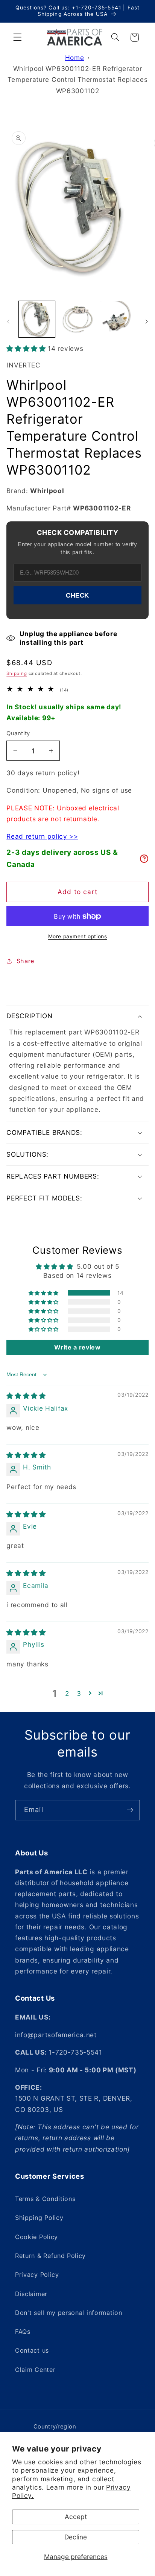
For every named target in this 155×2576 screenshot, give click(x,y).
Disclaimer (31, 2294)
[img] (26, 1396)
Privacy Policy (37, 2275)
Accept (76, 2517)
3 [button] (79, 1693)
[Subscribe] (130, 1810)
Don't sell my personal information (68, 2313)
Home (75, 58)
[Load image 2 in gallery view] (77, 319)
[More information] (144, 859)
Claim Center (35, 2370)
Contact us (32, 2350)
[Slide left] (8, 321)
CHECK (77, 595)
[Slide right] (147, 321)
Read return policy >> (42, 836)
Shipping (17, 673)
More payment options (78, 936)
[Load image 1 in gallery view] (37, 319)
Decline (76, 2537)
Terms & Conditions (45, 2199)
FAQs (23, 2332)
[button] (17, 38)
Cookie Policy (36, 2237)
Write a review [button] (77, 1347)
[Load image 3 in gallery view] (118, 319)
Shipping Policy (39, 2218)
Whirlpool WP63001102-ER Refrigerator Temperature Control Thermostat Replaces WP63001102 (78, 80)
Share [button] (25, 961)
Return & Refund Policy (50, 2256)
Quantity (18, 733)
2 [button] (67, 1693)
